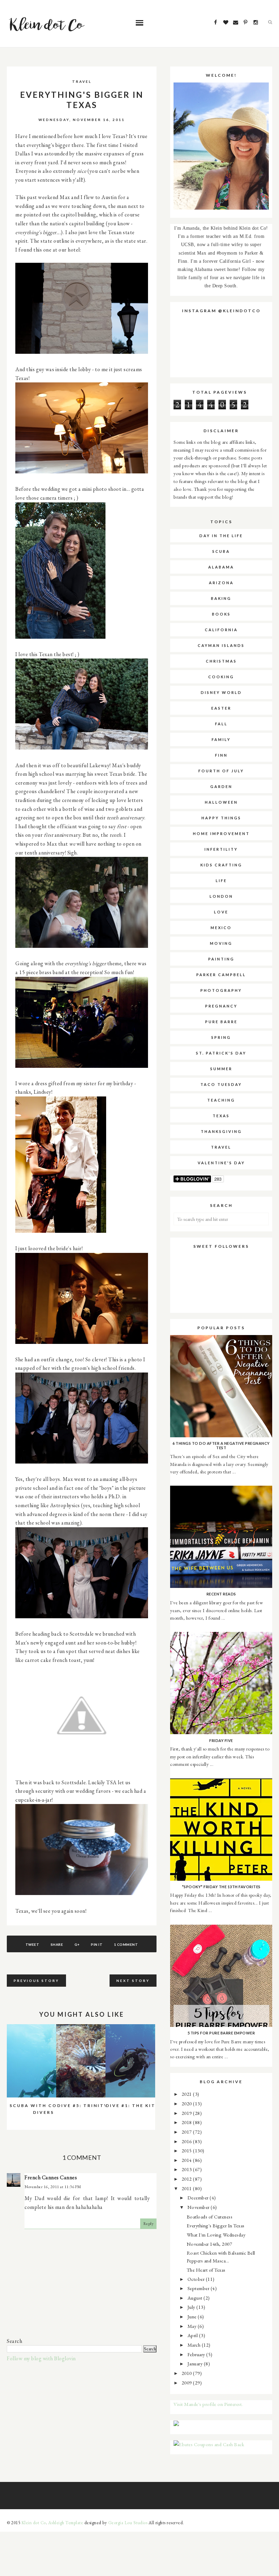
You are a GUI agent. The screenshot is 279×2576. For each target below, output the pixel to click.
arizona (221, 583)
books (221, 614)
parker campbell (221, 975)
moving (221, 943)
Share (57, 1944)
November (199, 2207)
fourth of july (221, 771)
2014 (187, 2160)
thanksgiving (221, 1131)
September (199, 2288)
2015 (187, 2150)
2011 (187, 2188)
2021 (187, 2094)
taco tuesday (221, 1084)
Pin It (97, 1944)
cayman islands (221, 645)
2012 (187, 2179)
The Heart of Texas (206, 2270)
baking (221, 598)
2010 (187, 2373)
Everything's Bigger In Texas (216, 2225)
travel (82, 81)
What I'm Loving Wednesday (216, 2235)
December (199, 2198)
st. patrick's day (221, 1053)
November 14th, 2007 (210, 2244)
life (221, 881)
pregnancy (221, 1006)
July (192, 2307)
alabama (221, 567)
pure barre (221, 1022)
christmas (221, 661)
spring (221, 1037)
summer (221, 1069)
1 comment (126, 1944)
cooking (221, 677)
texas (221, 1116)
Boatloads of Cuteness (210, 2217)
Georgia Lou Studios (128, 2523)
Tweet (32, 1944)
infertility (221, 849)
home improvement (221, 834)
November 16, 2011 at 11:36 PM (53, 2187)
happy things (221, 818)
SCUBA (221, 551)
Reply (149, 2224)
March (195, 2345)
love (221, 912)
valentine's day (221, 1163)
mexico (221, 928)
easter (221, 708)
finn (221, 755)
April (193, 2335)
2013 (187, 2169)
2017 (187, 2132)
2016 (187, 2141)
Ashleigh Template (66, 2523)
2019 (187, 2113)
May (193, 2326)
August (196, 2298)
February (197, 2354)
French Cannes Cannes (51, 2177)
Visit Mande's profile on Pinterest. (208, 2404)
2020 (187, 2103)
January (196, 2363)
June (193, 2316)
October (197, 2279)
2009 (187, 2383)
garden (221, 786)
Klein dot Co (34, 2523)
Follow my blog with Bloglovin (41, 2358)
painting (221, 959)
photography (221, 990)
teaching (221, 1100)
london (221, 896)
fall (221, 724)
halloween (221, 802)
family (221, 739)
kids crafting (221, 865)
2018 (187, 2122)
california (221, 630)
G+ (77, 1944)
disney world (221, 692)
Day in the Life (221, 536)
